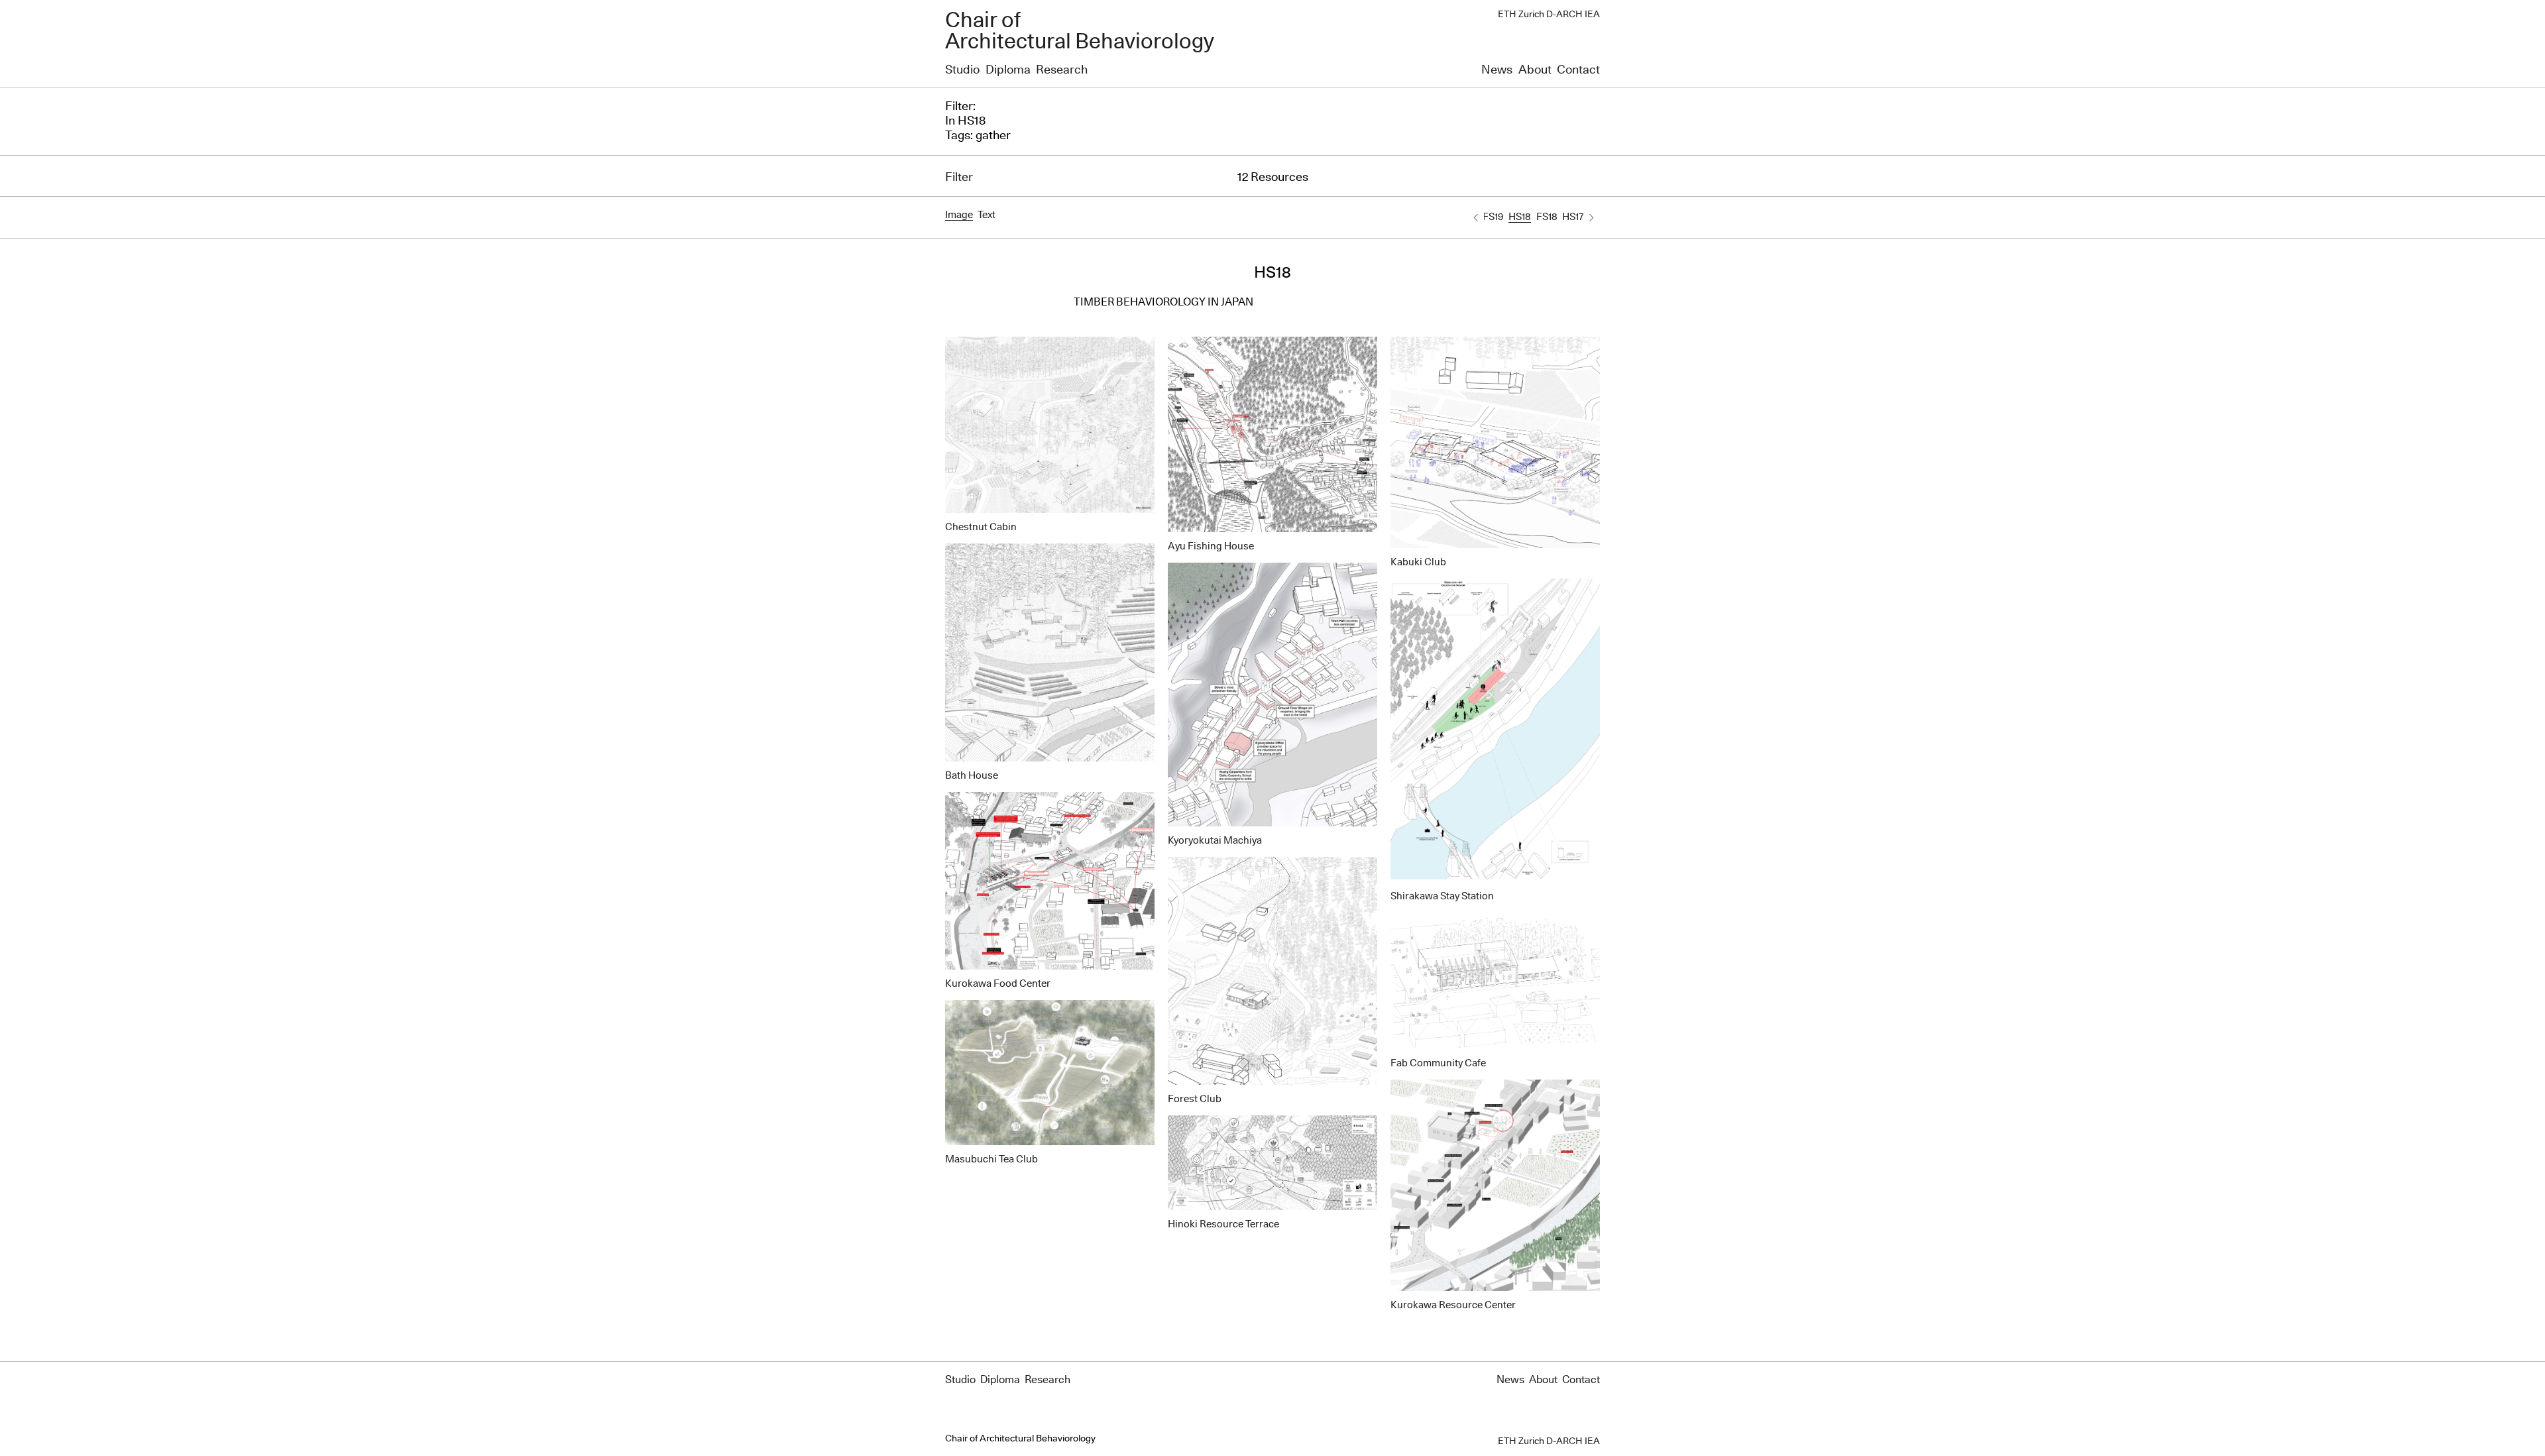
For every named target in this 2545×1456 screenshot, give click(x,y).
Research (1062, 70)
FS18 (1547, 217)
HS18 (1520, 217)
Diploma (1008, 70)
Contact (1578, 70)
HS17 (1573, 217)
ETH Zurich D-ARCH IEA (1549, 15)
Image (959, 215)
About (1535, 70)
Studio (962, 70)
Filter (959, 178)
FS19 (1493, 217)
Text (987, 215)
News (1497, 70)
